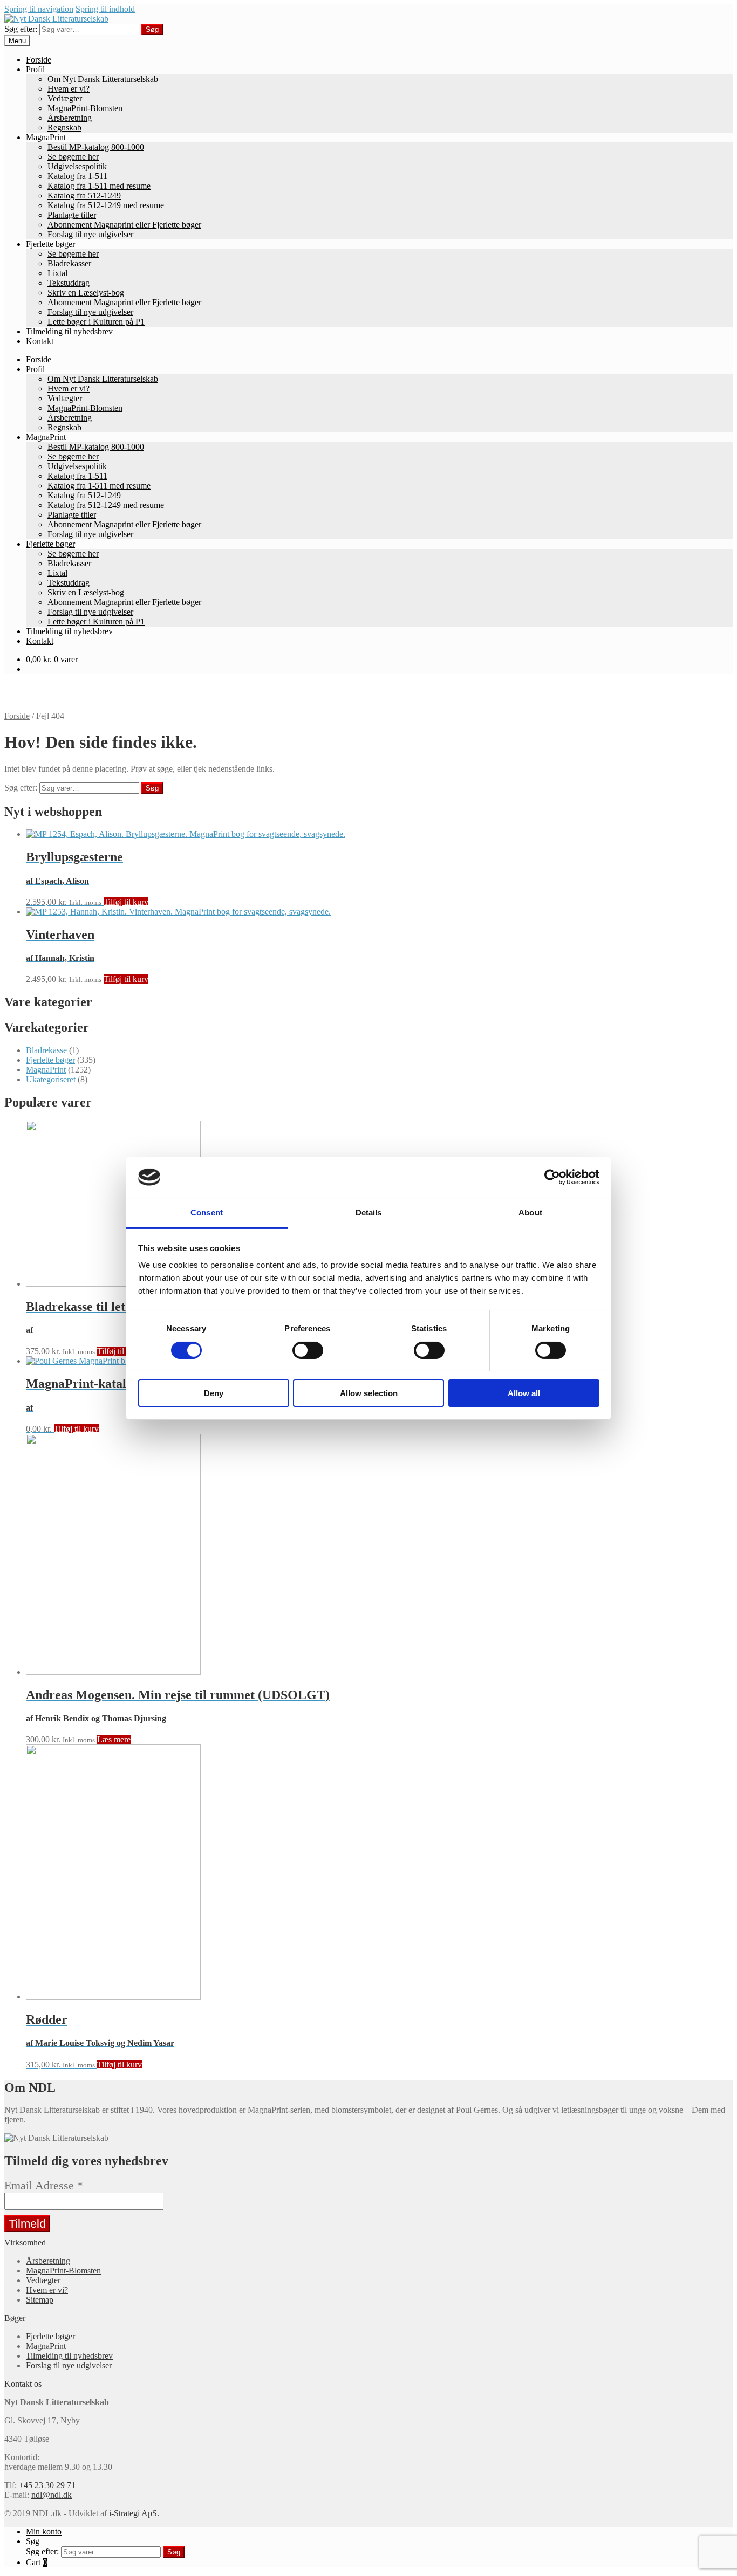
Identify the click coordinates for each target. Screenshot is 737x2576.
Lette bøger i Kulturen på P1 (96, 322)
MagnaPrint (46, 137)
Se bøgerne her (73, 157)
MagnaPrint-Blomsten (85, 108)
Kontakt (40, 341)
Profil (35, 69)
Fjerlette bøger (50, 244)
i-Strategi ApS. (134, 2513)
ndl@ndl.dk (52, 2495)
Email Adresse (44, 2186)
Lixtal (57, 273)
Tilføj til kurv (126, 902)
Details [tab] (369, 1213)
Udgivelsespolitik (77, 166)
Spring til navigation (39, 9)
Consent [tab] (207, 1213)
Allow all (524, 1393)
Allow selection (369, 1393)
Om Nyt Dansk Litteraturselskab (103, 79)
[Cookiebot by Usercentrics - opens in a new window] (552, 1177)
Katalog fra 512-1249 (84, 195)
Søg (152, 29)
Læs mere (114, 1739)
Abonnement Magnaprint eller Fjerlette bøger (124, 225)
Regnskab (64, 128)
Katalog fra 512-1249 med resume (106, 205)
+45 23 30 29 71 (47, 2485)
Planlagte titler (72, 215)
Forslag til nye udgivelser (90, 234)
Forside (39, 60)
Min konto (44, 2532)
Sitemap (40, 2300)
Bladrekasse (46, 1050)
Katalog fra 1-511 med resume (99, 186)
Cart (36, 2562)
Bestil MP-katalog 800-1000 (96, 147)
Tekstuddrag (69, 283)
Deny (214, 1393)
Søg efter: (21, 29)
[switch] (308, 1350)
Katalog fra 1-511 (77, 176)
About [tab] (530, 1213)
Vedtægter (65, 98)
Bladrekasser (69, 263)
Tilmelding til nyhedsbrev (69, 331)
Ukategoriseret (51, 1079)
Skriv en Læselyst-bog (86, 293)
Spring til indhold (105, 9)
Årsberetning (70, 118)
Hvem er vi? (69, 89)
